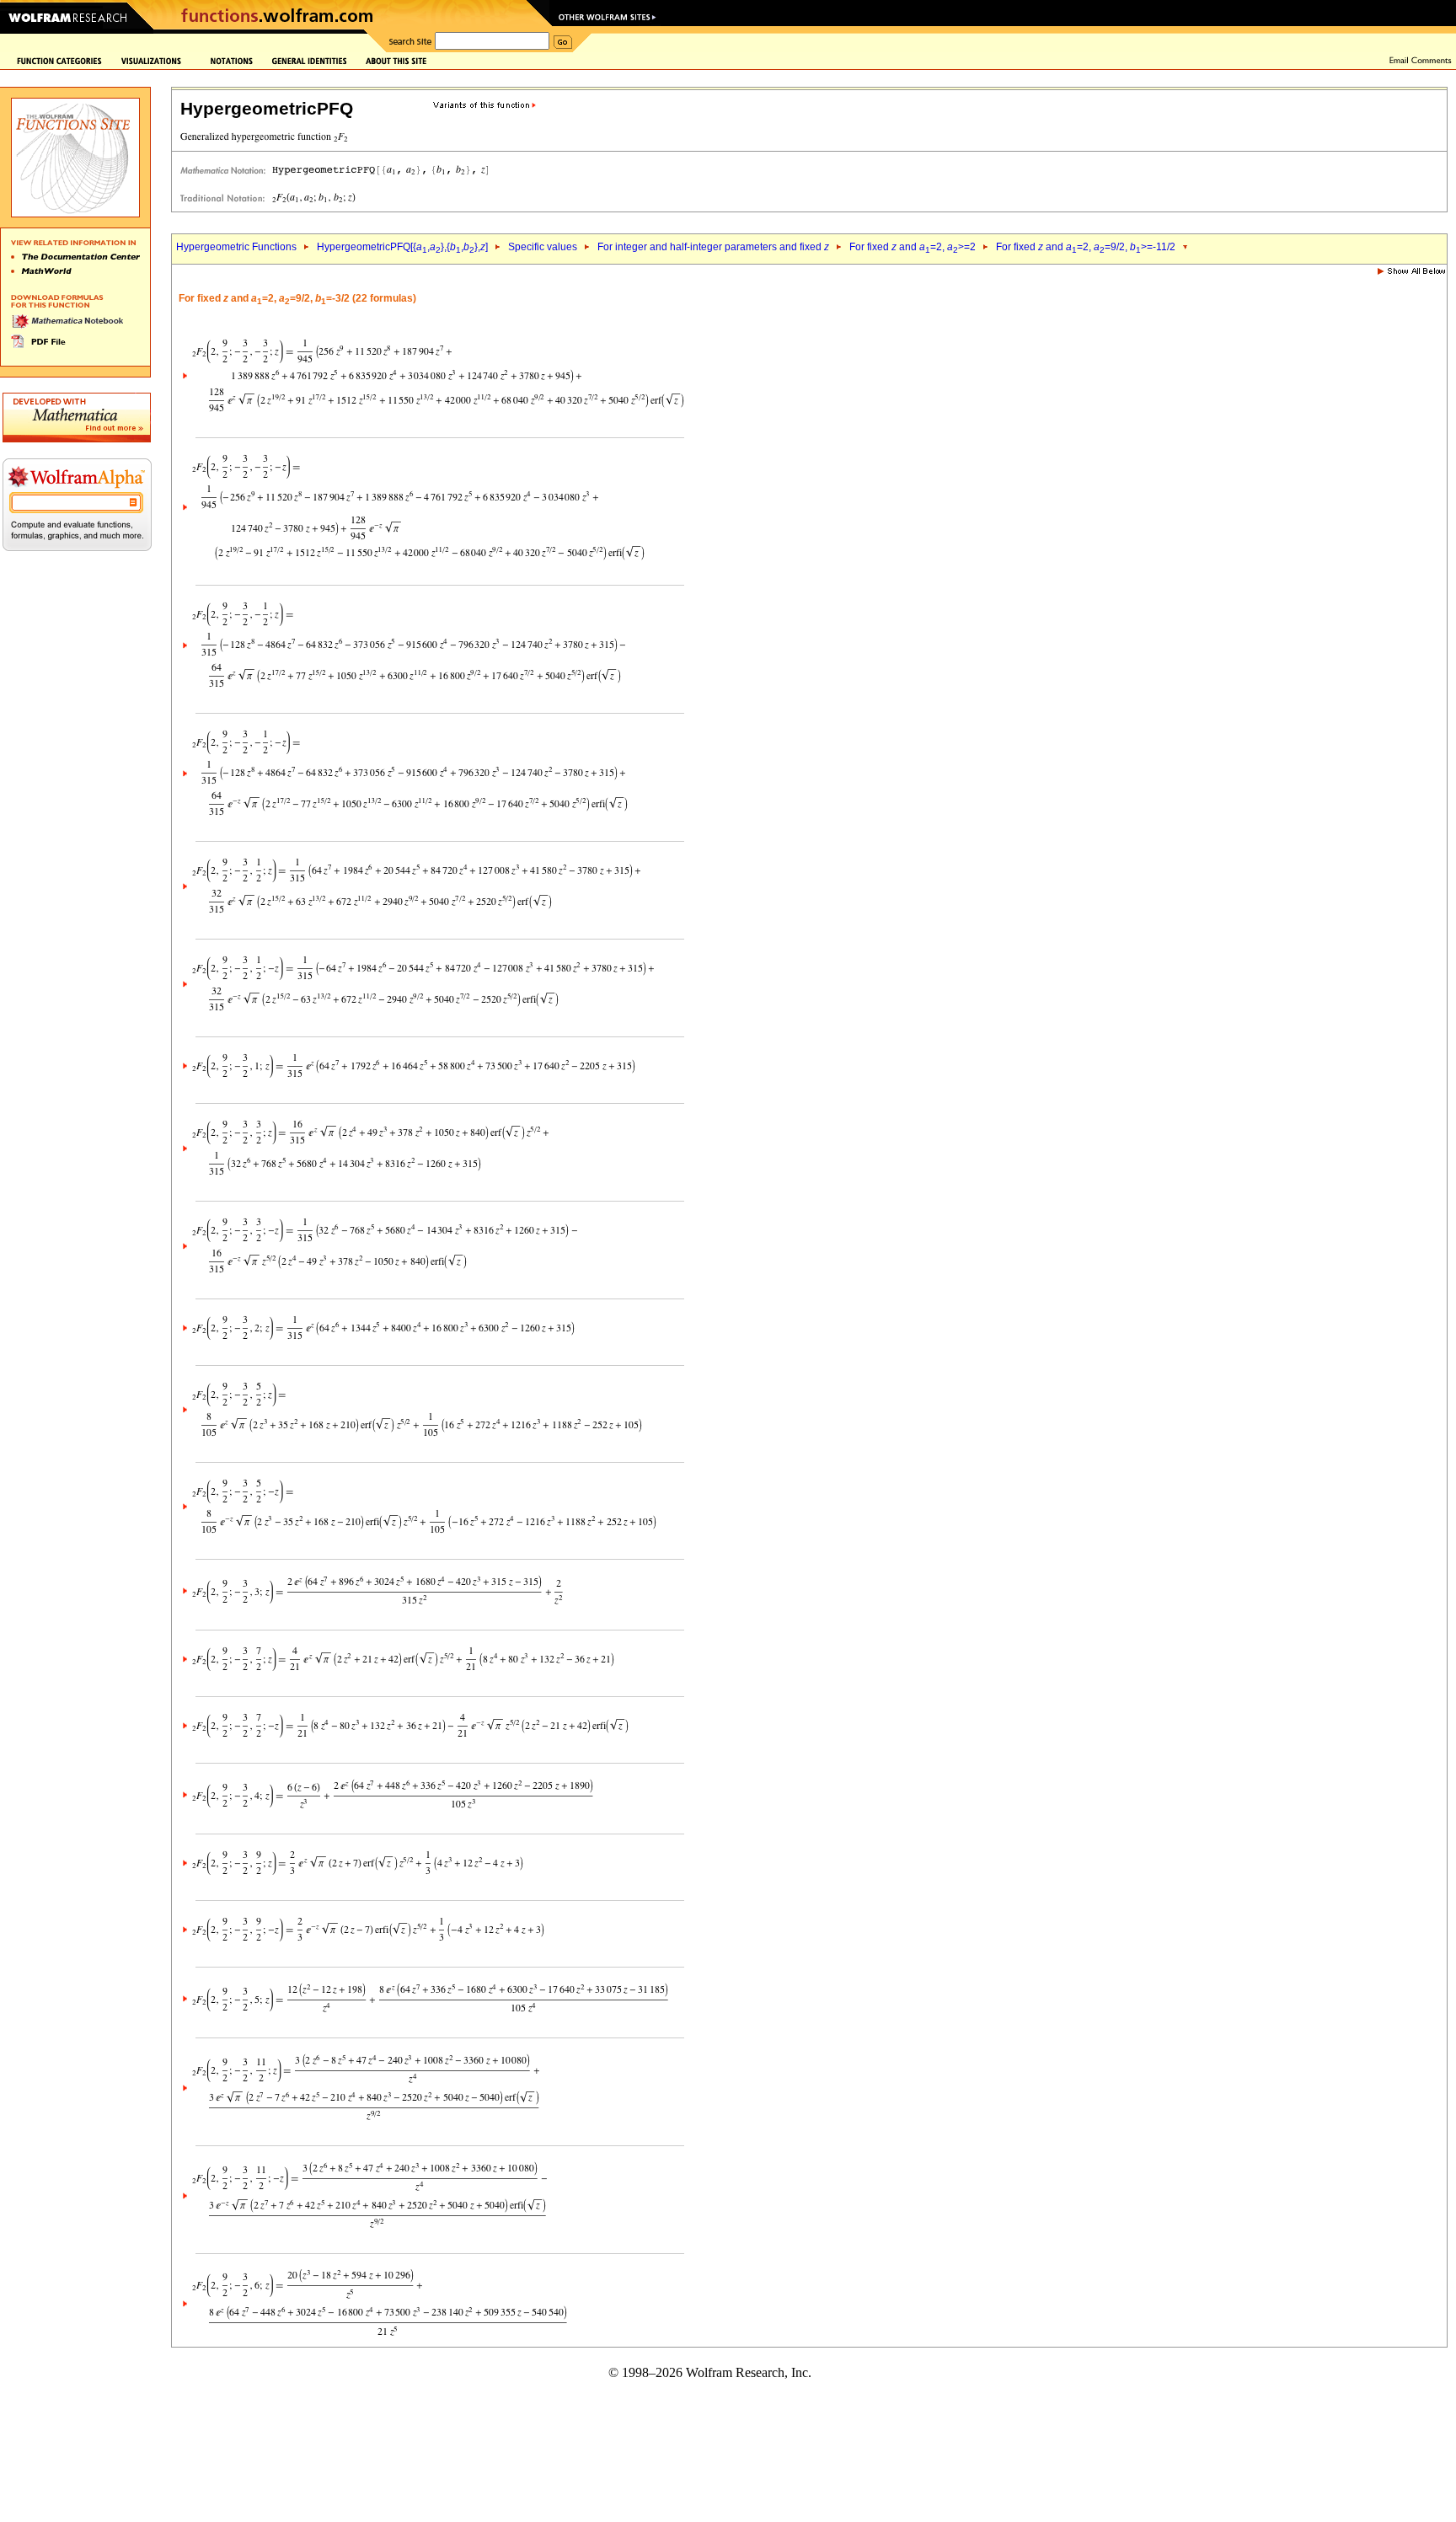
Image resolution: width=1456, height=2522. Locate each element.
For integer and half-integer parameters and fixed (713, 247)
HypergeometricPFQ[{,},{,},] (402, 247)
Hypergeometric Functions (236, 247)
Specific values (543, 247)
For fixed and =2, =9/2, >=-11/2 (1086, 247)
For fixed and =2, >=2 (913, 247)
